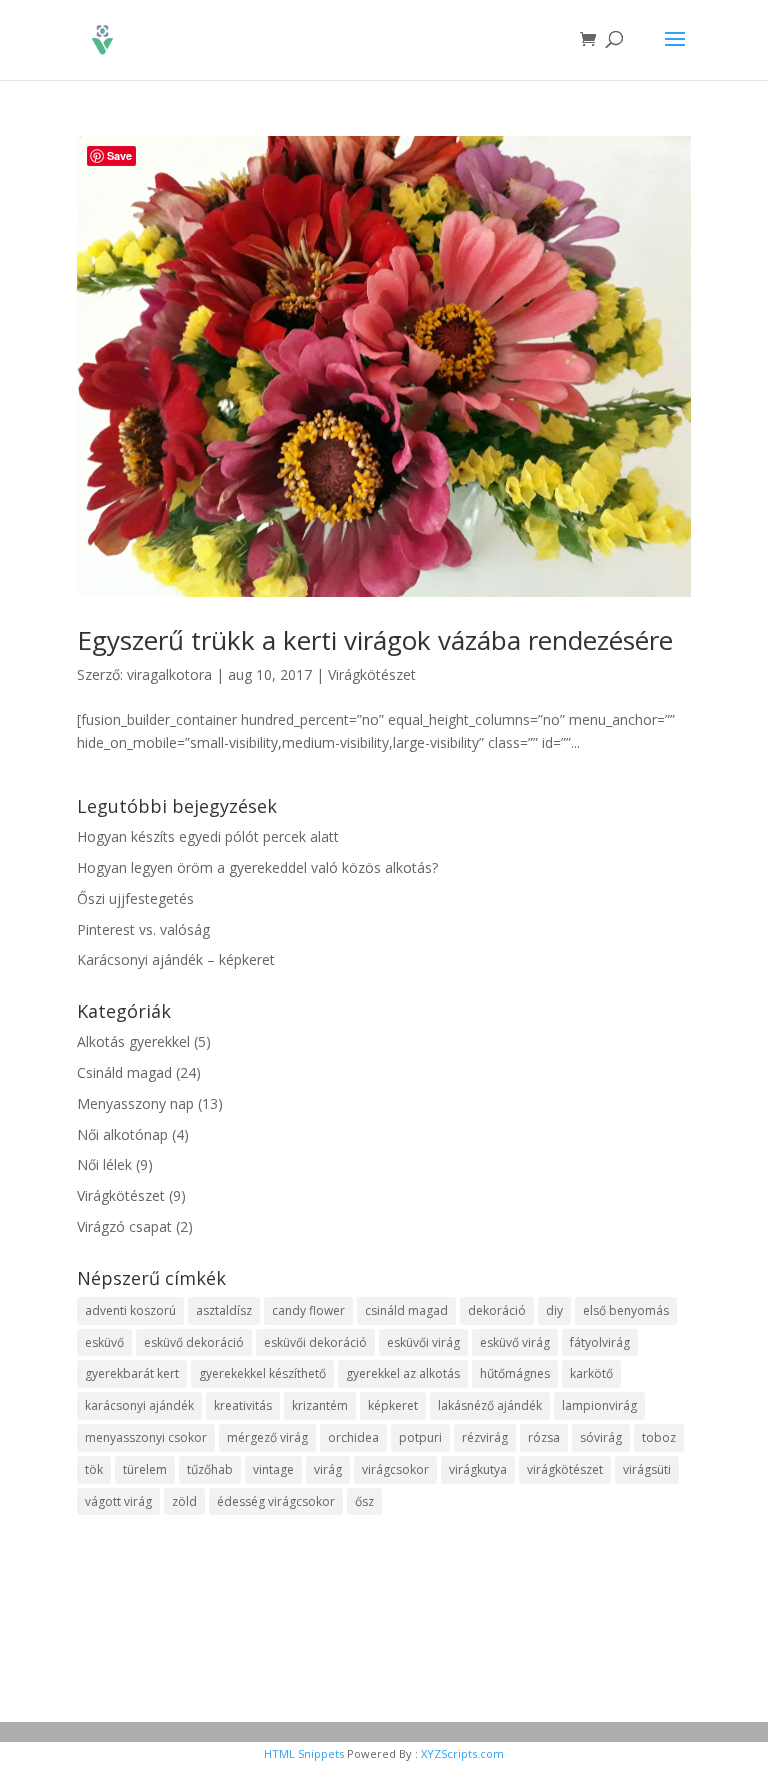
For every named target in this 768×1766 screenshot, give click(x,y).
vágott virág (118, 1501)
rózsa (544, 1437)
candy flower (308, 1310)
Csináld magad (124, 1072)
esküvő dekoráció (194, 1342)
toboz (659, 1437)
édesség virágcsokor (276, 1501)
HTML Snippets (304, 1753)
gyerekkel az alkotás (403, 1373)
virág (328, 1469)
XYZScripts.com (462, 1753)
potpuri (420, 1437)
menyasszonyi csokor (146, 1437)
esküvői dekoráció (315, 1342)
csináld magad (406, 1310)
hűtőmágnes (515, 1373)
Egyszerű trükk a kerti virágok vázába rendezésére (375, 640)
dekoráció (497, 1310)
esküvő (104, 1342)
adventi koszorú (130, 1310)
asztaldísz (224, 1310)
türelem (145, 1469)
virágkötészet (565, 1469)
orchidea (353, 1437)
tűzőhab (210, 1469)
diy (554, 1310)
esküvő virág (515, 1342)
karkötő (591, 1373)
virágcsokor (395, 1469)
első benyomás (626, 1310)
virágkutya (478, 1469)
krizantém (320, 1405)
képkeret (393, 1405)
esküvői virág (423, 1342)
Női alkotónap (122, 1134)
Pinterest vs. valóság (143, 929)
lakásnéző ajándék (490, 1405)
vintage (273, 1469)
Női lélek (104, 1164)
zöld (184, 1501)
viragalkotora (169, 674)
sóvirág (601, 1437)
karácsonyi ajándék (139, 1405)
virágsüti (647, 1469)
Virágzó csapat (124, 1226)
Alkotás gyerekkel (133, 1041)
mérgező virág (267, 1437)
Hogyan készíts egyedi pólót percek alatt (208, 836)
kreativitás (243, 1405)
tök (94, 1469)
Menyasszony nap (135, 1103)
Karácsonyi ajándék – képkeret (176, 959)
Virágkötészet (372, 674)
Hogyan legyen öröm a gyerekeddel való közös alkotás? (257, 867)
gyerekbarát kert (132, 1373)
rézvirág (485, 1437)
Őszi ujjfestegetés (135, 898)
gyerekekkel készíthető (262, 1373)
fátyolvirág (600, 1342)
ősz (364, 1501)
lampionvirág (599, 1405)
